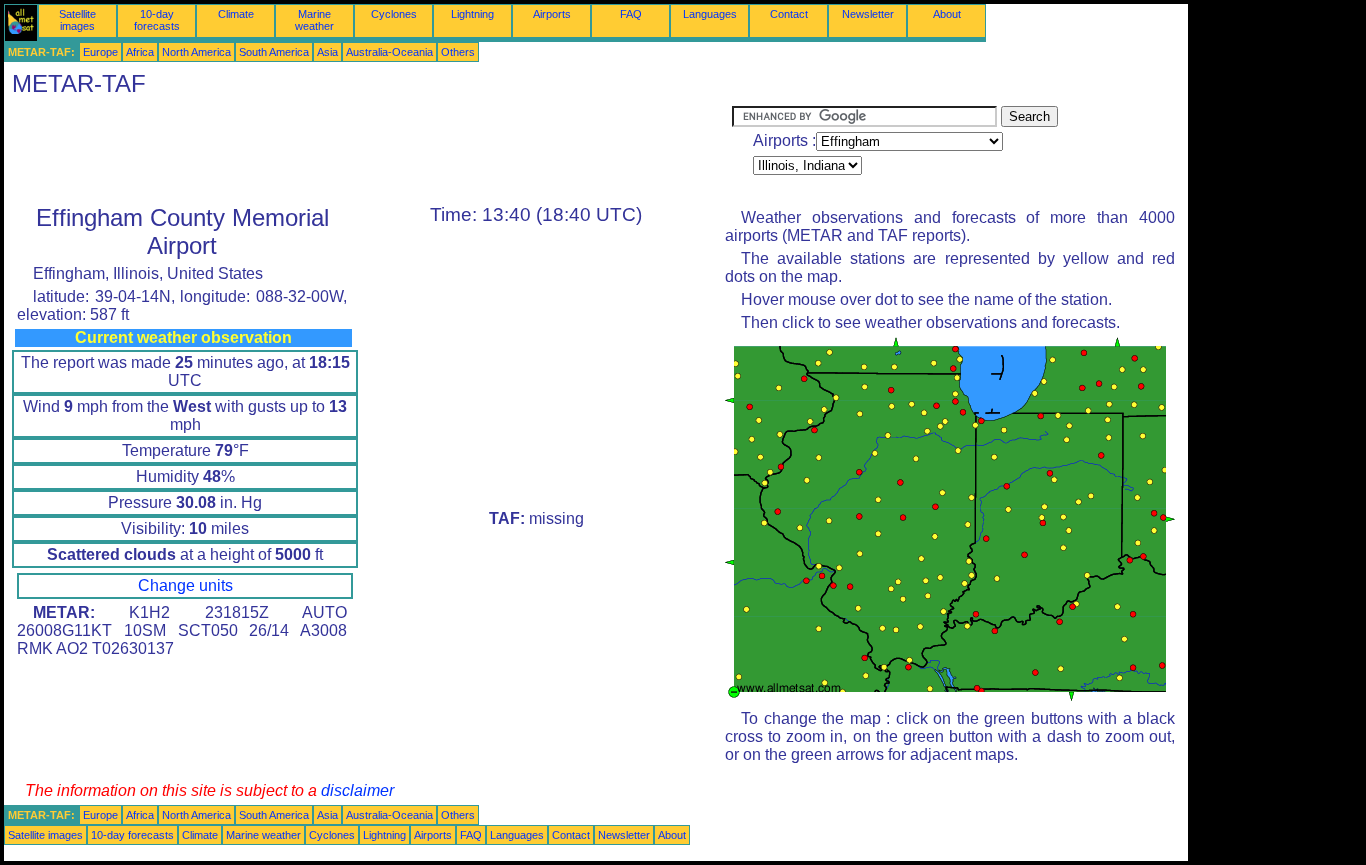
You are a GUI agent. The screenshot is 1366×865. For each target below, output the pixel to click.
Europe (100, 52)
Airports (552, 14)
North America (196, 52)
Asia (327, 52)
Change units (185, 585)
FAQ (631, 14)
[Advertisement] (368, 151)
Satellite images (77, 20)
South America (274, 52)
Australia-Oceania (389, 52)
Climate (236, 14)
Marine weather (314, 20)
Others (458, 52)
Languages (710, 14)
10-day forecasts (157, 20)
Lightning (472, 14)
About (947, 14)
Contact (789, 14)
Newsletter (868, 14)
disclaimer (357, 790)
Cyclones (394, 14)
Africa (140, 52)
